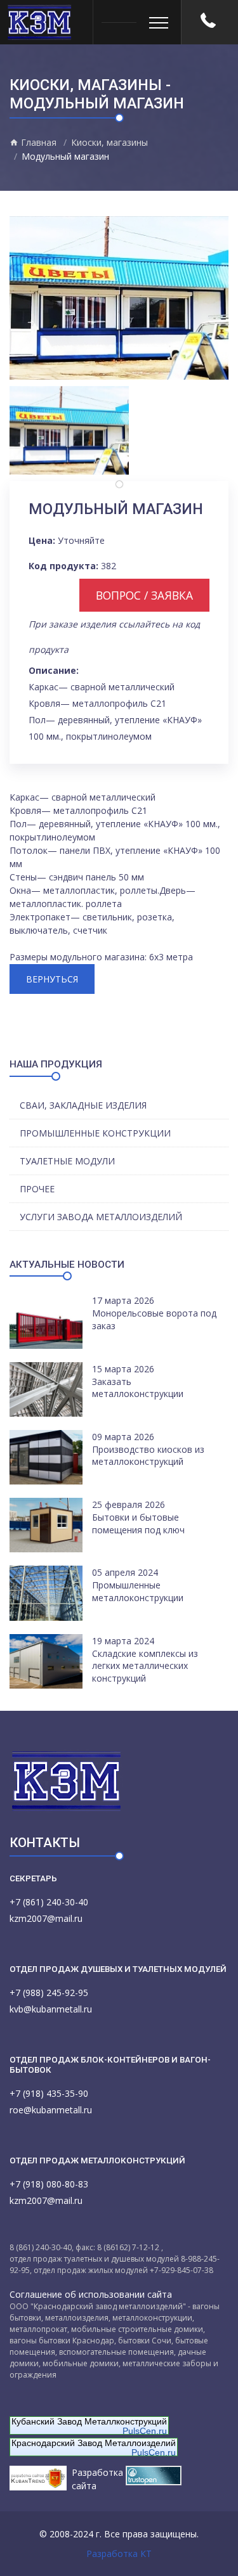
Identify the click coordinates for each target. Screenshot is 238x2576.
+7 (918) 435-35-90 (49, 2093)
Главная (37, 142)
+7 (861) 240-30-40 (49, 1902)
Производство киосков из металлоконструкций (148, 1456)
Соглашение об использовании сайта (91, 2294)
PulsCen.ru (145, 2431)
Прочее (37, 1189)
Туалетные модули (67, 1161)
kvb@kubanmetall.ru (51, 2009)
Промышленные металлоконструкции (138, 1591)
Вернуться (52, 979)
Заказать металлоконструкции (138, 1388)
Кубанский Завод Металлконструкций (89, 2421)
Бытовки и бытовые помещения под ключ (138, 1523)
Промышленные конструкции (95, 1133)
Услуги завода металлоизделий (101, 1217)
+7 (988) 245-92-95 (49, 1993)
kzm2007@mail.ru (46, 1918)
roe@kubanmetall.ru (51, 2110)
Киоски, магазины (109, 142)
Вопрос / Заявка (144, 595)
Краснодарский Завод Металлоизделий (94, 2443)
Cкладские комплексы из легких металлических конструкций (145, 1666)
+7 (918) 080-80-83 (49, 2184)
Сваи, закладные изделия (83, 1105)
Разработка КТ (119, 2553)
